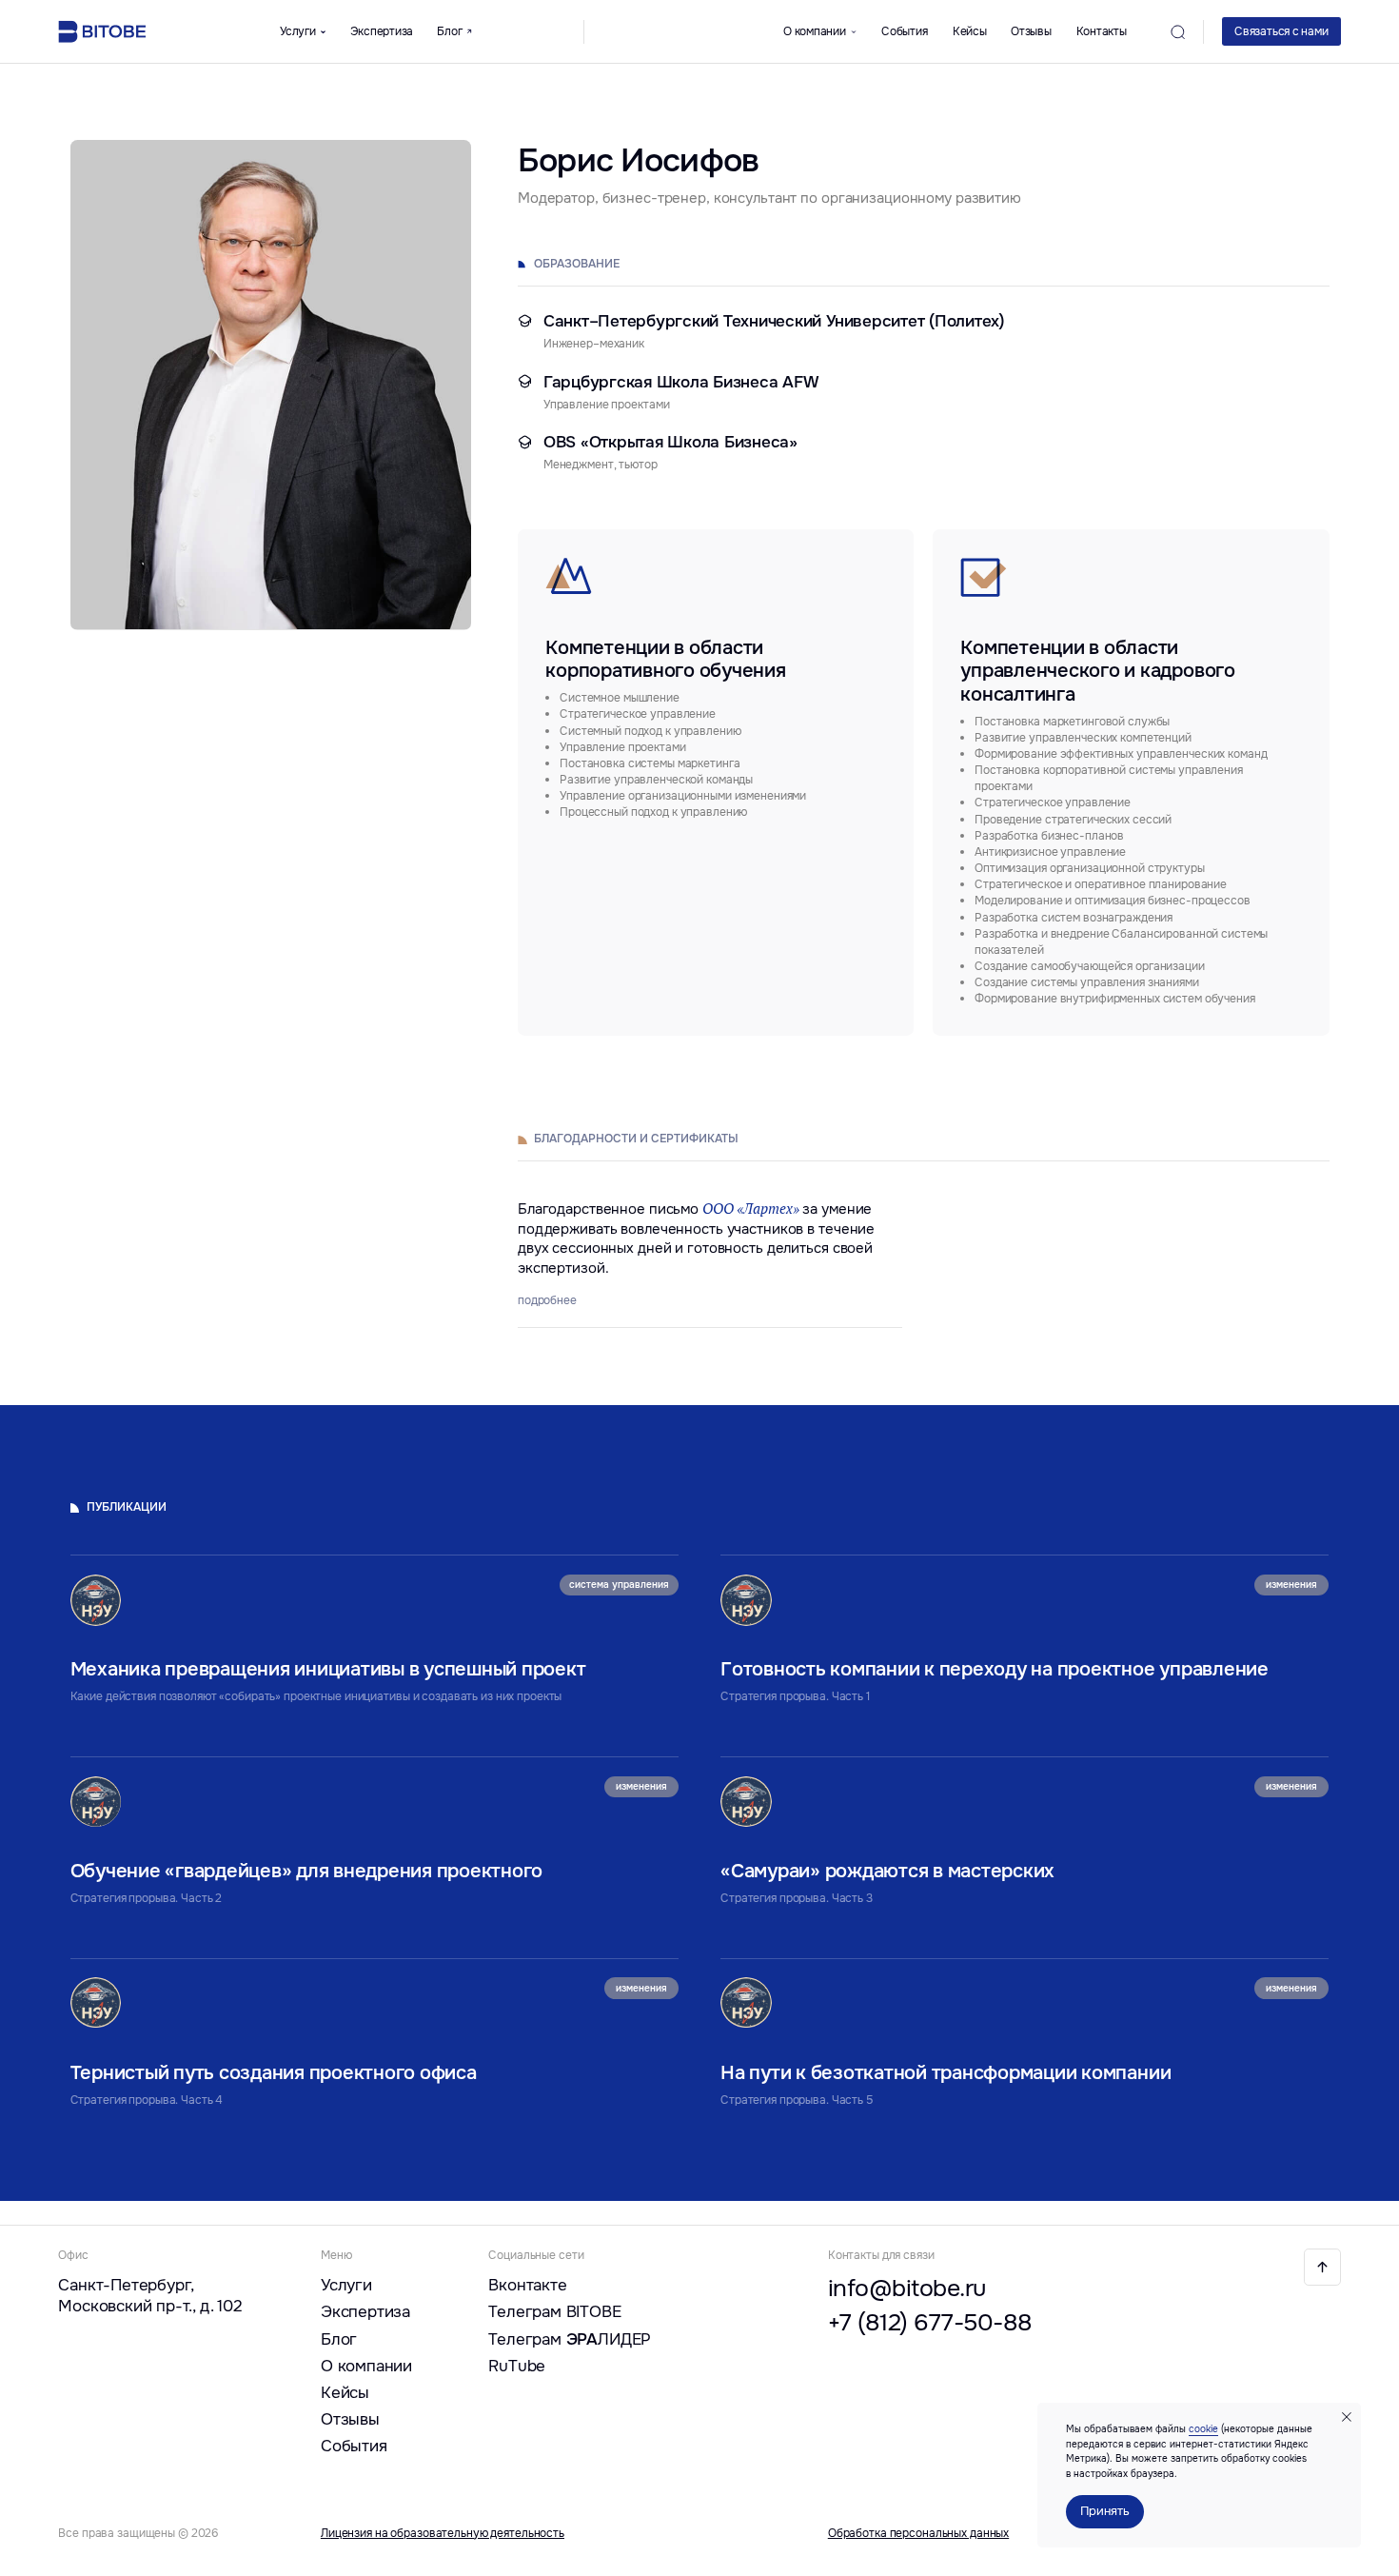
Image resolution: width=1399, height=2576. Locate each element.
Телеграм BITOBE (554, 2311)
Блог (339, 2339)
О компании (366, 2366)
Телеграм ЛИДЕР (570, 2339)
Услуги (346, 2285)
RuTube (517, 2366)
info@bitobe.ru (907, 2288)
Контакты (1102, 31)
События (904, 31)
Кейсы (970, 31)
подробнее (547, 1300)
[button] (1281, 31)
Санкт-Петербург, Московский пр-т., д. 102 (150, 2295)
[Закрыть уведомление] (1347, 2417)
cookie (1203, 2429)
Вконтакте (527, 2285)
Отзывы (1031, 31)
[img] (1322, 2267)
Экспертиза (382, 31)
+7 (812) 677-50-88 (930, 2322)
